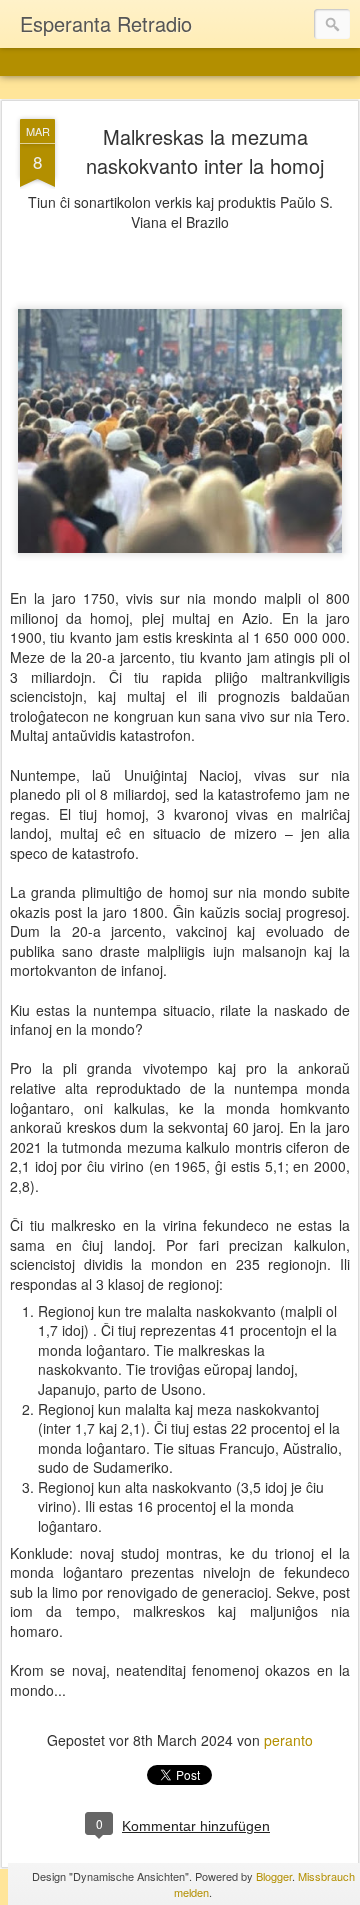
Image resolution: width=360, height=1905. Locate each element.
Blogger (274, 1876)
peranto (288, 1740)
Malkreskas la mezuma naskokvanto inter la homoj (205, 151)
